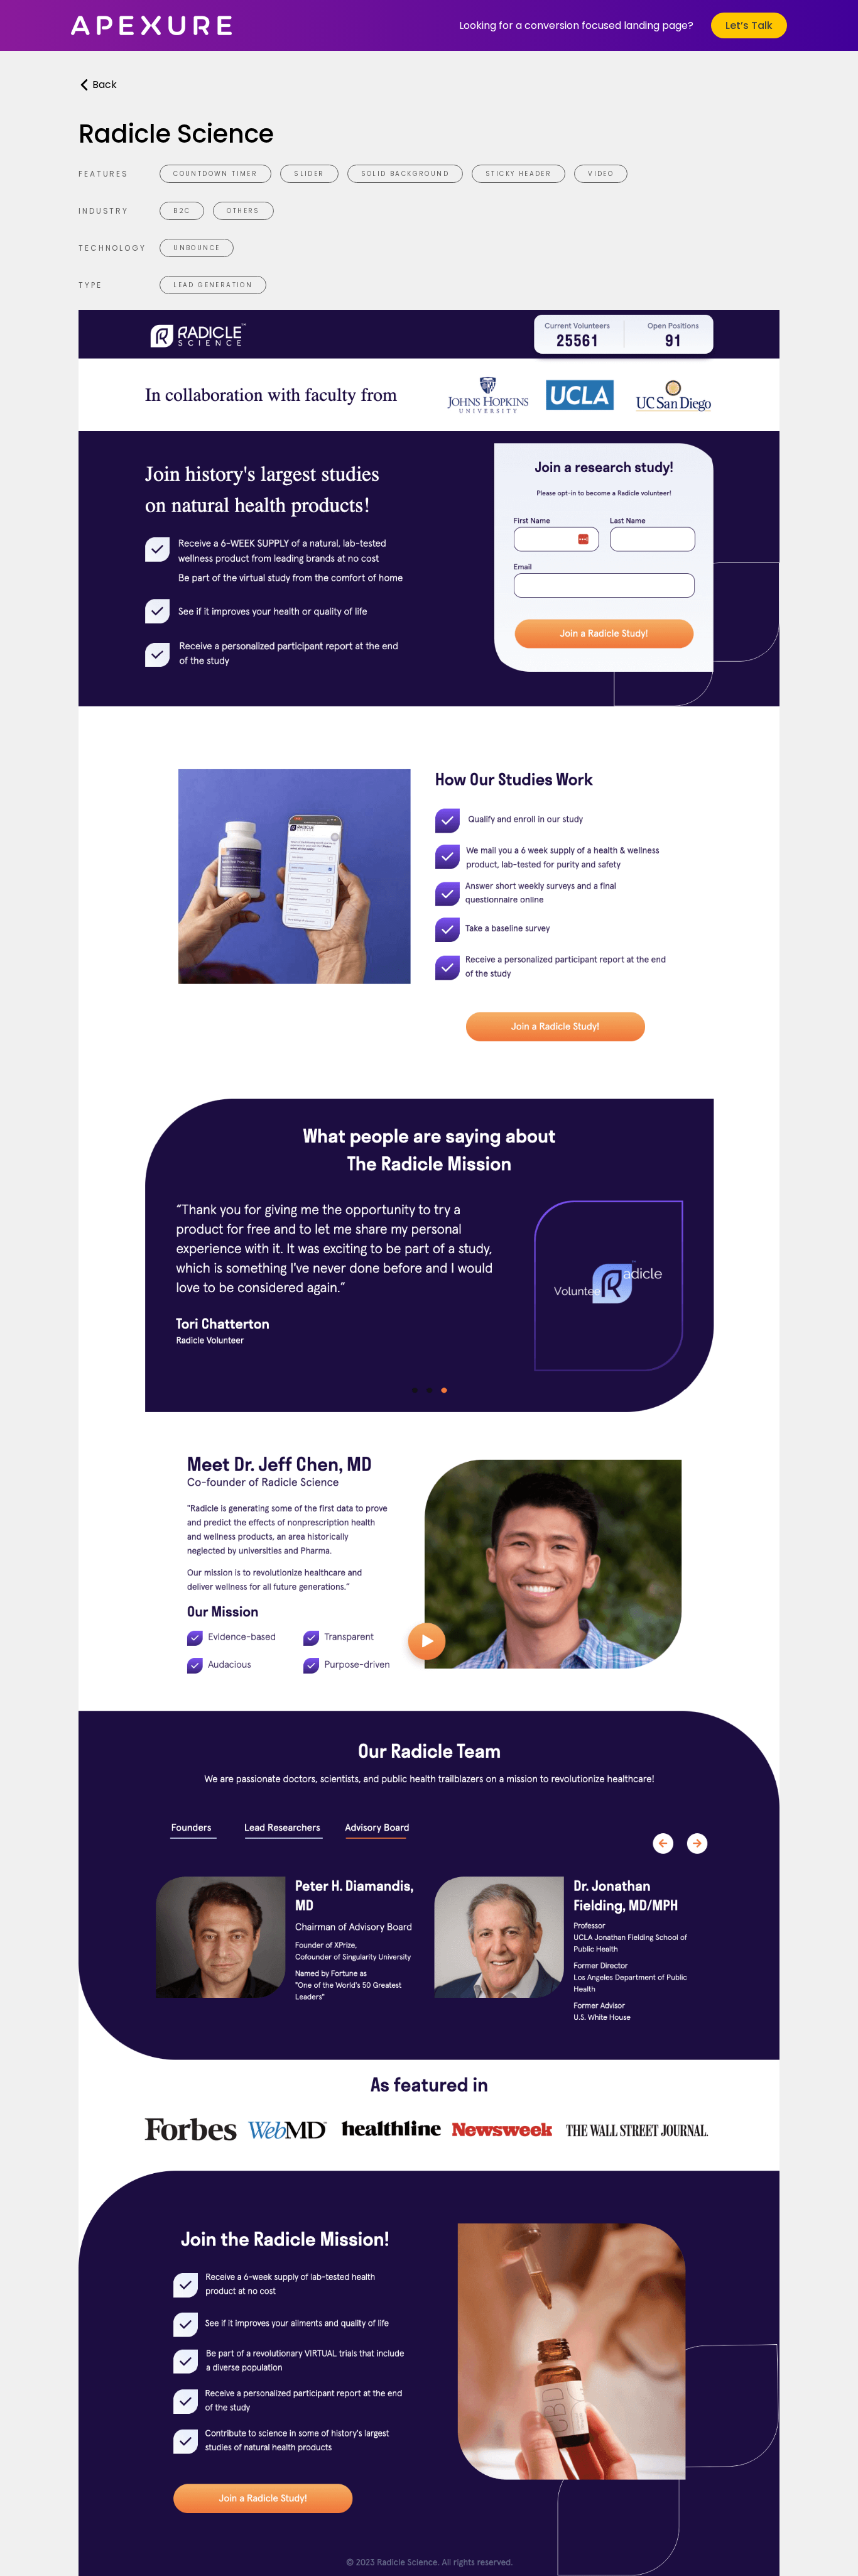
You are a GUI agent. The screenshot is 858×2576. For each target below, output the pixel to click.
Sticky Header (519, 174)
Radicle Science (176, 134)
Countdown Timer (215, 174)
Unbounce (197, 248)
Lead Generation (213, 285)
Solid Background (405, 174)
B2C (182, 211)
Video (601, 174)
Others (243, 211)
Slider (309, 174)
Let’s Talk (749, 25)
